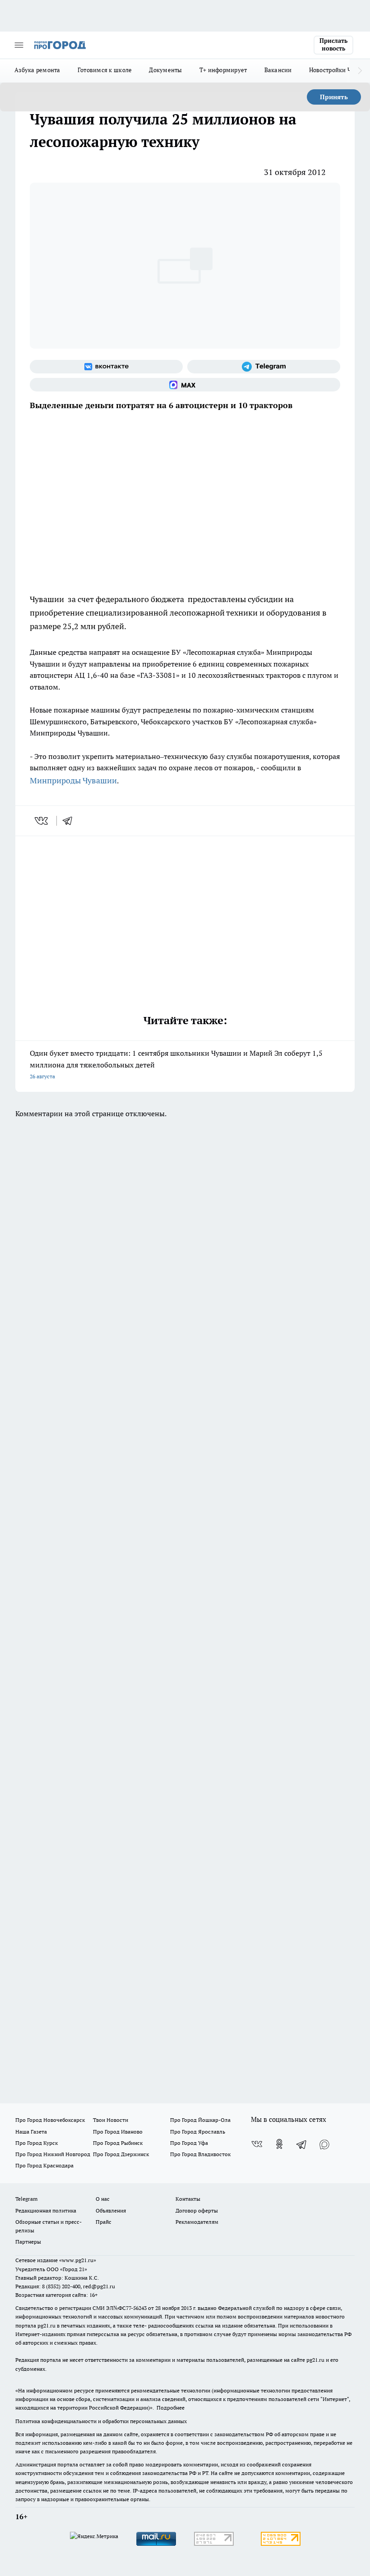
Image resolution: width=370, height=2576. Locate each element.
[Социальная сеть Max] (185, 385)
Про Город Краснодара (44, 2165)
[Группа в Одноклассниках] (279, 2144)
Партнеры (28, 2242)
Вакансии (278, 70)
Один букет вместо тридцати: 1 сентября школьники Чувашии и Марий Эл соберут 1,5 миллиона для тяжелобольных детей (176, 1064)
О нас (103, 2199)
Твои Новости (111, 2120)
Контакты (188, 2199)
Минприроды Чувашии (73, 780)
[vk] (42, 821)
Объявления (111, 2210)
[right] (360, 71)
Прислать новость (333, 45)
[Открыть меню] (19, 45)
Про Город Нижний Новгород (53, 2154)
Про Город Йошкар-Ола (200, 2120)
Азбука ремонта (37, 70)
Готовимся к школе (105, 70)
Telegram (26, 2199)
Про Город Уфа (189, 2143)
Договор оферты (197, 2210)
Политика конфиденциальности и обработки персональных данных (101, 2421)
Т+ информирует (223, 70)
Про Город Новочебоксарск (50, 2120)
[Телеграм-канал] (264, 367)
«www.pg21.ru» (78, 2260)
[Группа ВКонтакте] (106, 367)
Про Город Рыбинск (118, 2143)
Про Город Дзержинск (121, 2154)
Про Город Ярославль (198, 2132)
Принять (334, 97)
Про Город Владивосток (200, 2154)
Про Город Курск (37, 2143)
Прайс (104, 2222)
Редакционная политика (46, 2210)
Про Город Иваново (118, 2132)
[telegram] (70, 821)
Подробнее (171, 2408)
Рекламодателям (197, 2222)
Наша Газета (31, 2132)
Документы (165, 70)
